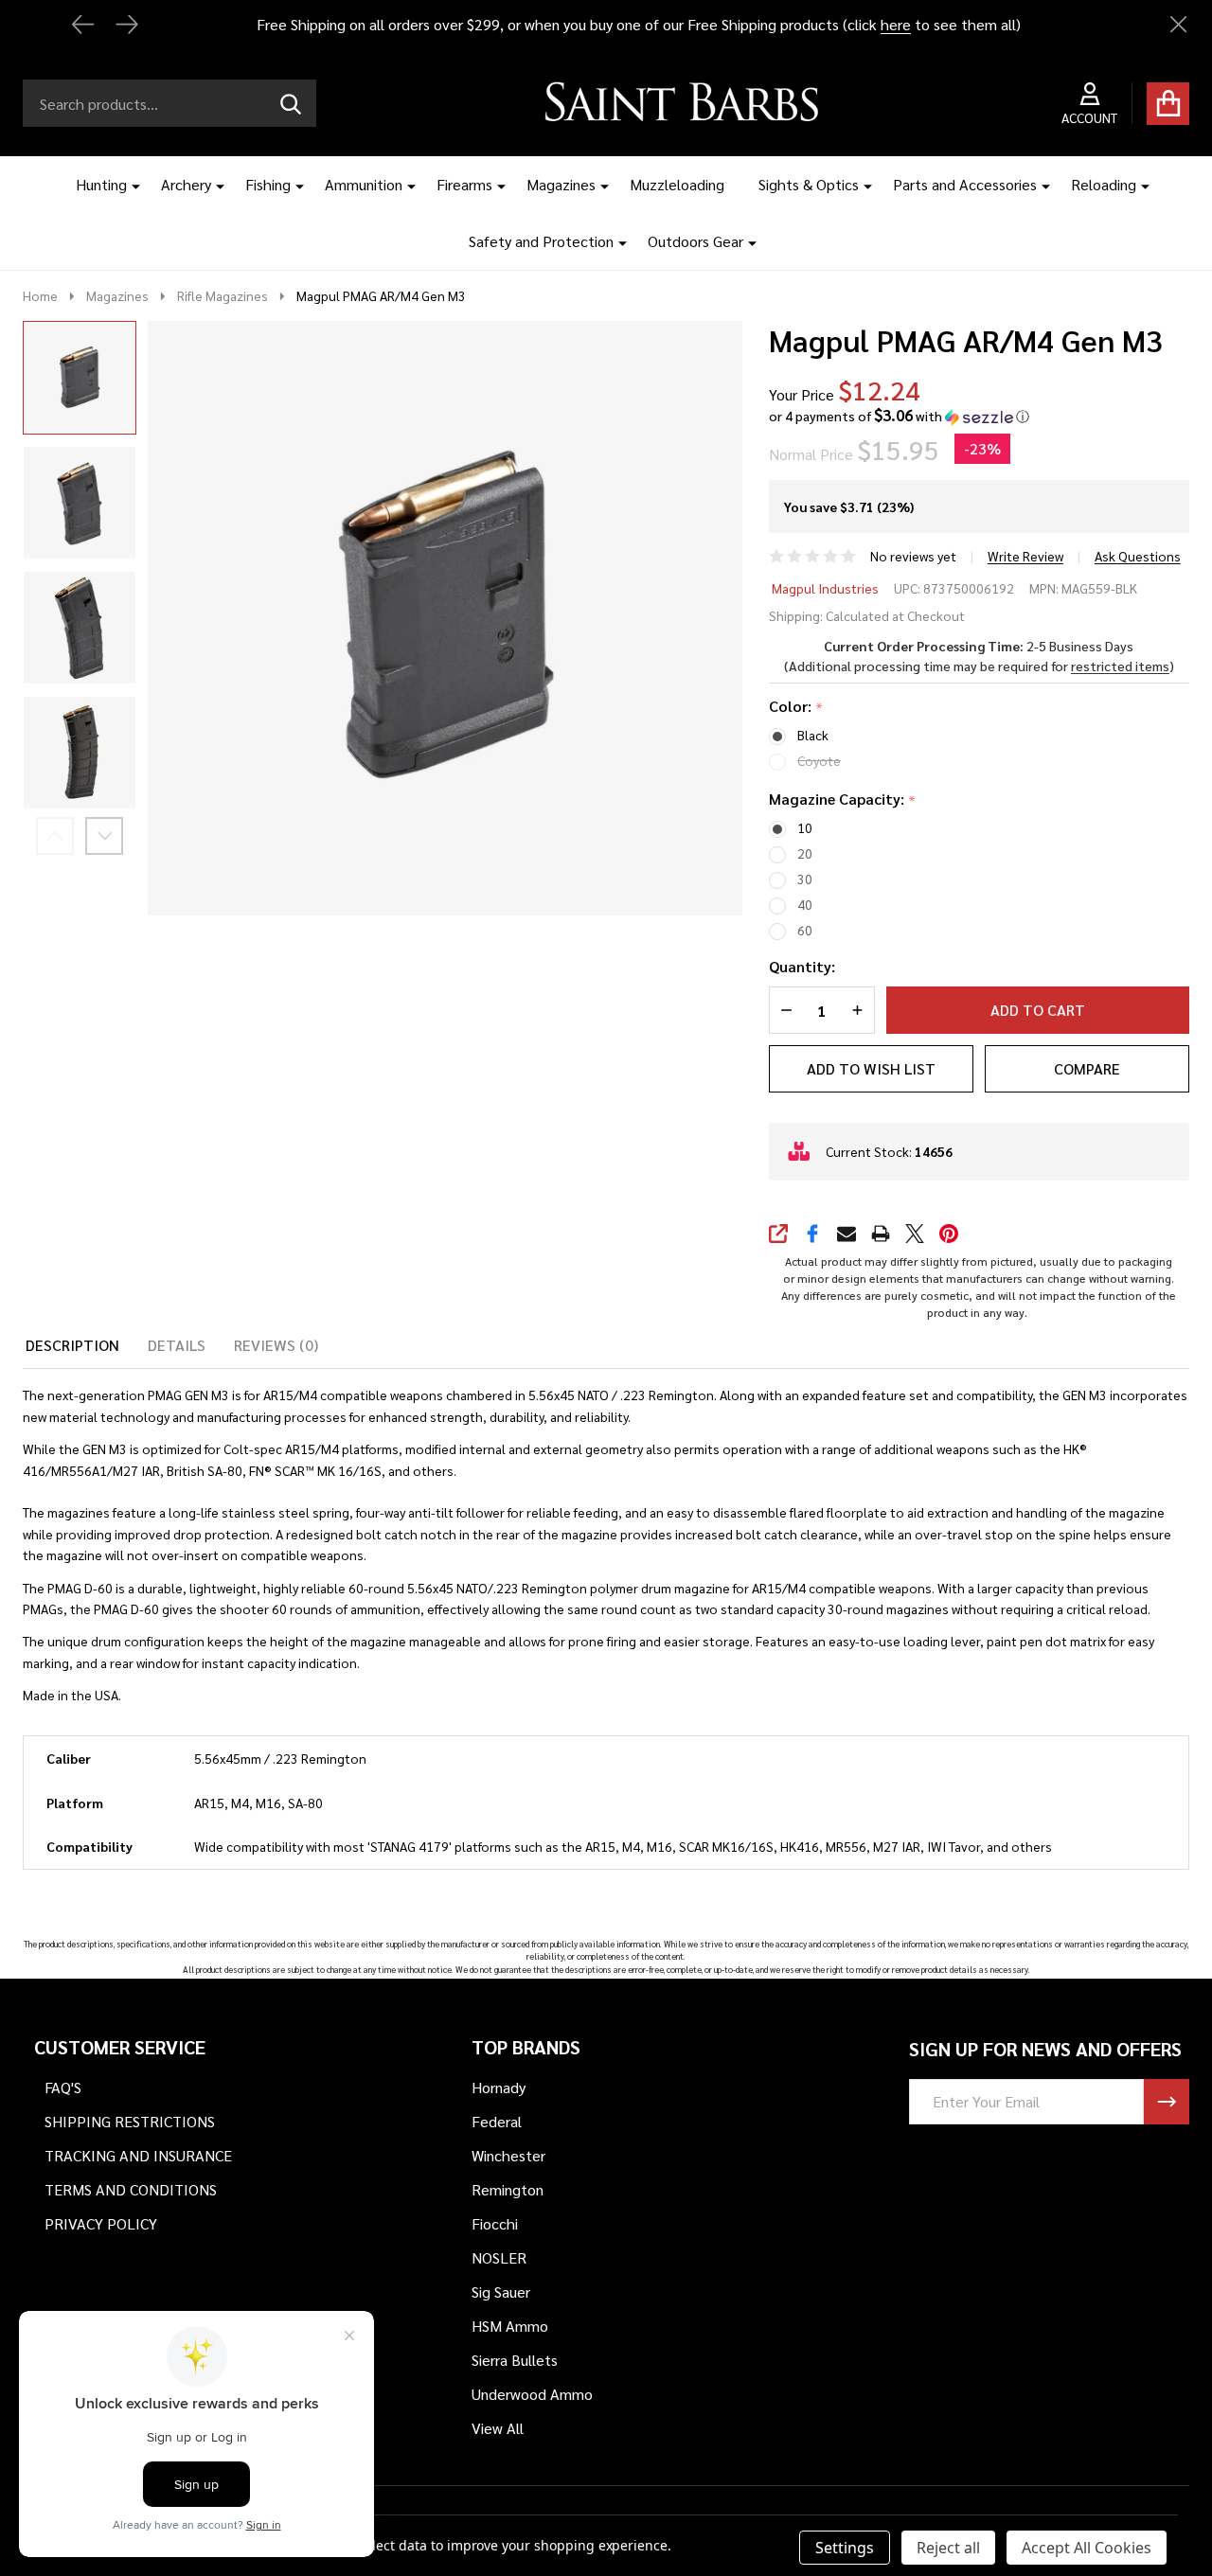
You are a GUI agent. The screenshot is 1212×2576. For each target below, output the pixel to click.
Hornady (499, 2087)
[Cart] (1168, 104)
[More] (129, 185)
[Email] (847, 1234)
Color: (796, 707)
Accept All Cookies (1087, 2548)
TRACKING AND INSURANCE (138, 2155)
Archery (186, 184)
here (896, 24)
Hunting (101, 184)
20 (805, 853)
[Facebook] (812, 1234)
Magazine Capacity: (843, 799)
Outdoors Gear (695, 241)
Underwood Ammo (532, 2394)
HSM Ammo (510, 2326)
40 (805, 904)
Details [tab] (177, 1345)
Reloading (1104, 184)
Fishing (268, 184)
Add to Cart (1038, 1010)
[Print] (881, 1234)
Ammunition (364, 184)
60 (805, 930)
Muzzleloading (677, 184)
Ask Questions (1138, 556)
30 (805, 879)
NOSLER (499, 2257)
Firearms (464, 184)
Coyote (819, 760)
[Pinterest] (949, 1234)
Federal (497, 2121)
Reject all (948, 2548)
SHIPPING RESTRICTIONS (130, 2121)
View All (498, 2428)
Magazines (561, 184)
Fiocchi (495, 2223)
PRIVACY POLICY (101, 2223)
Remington (508, 2189)
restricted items (1120, 666)
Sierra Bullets (515, 2360)
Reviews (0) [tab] (276, 1345)
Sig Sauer (501, 2292)
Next (104, 836)
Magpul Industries (825, 588)
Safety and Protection (541, 241)
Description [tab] (72, 1345)
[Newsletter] (1167, 2102)
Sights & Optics (809, 184)
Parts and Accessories (965, 184)
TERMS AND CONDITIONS (131, 2189)
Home (40, 295)
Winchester (508, 2155)
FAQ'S (63, 2087)
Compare (1087, 1068)
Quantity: (802, 966)
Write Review (1025, 556)
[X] (915, 1234)
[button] (899, 416)
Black (813, 735)
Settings (845, 2548)
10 (805, 827)
